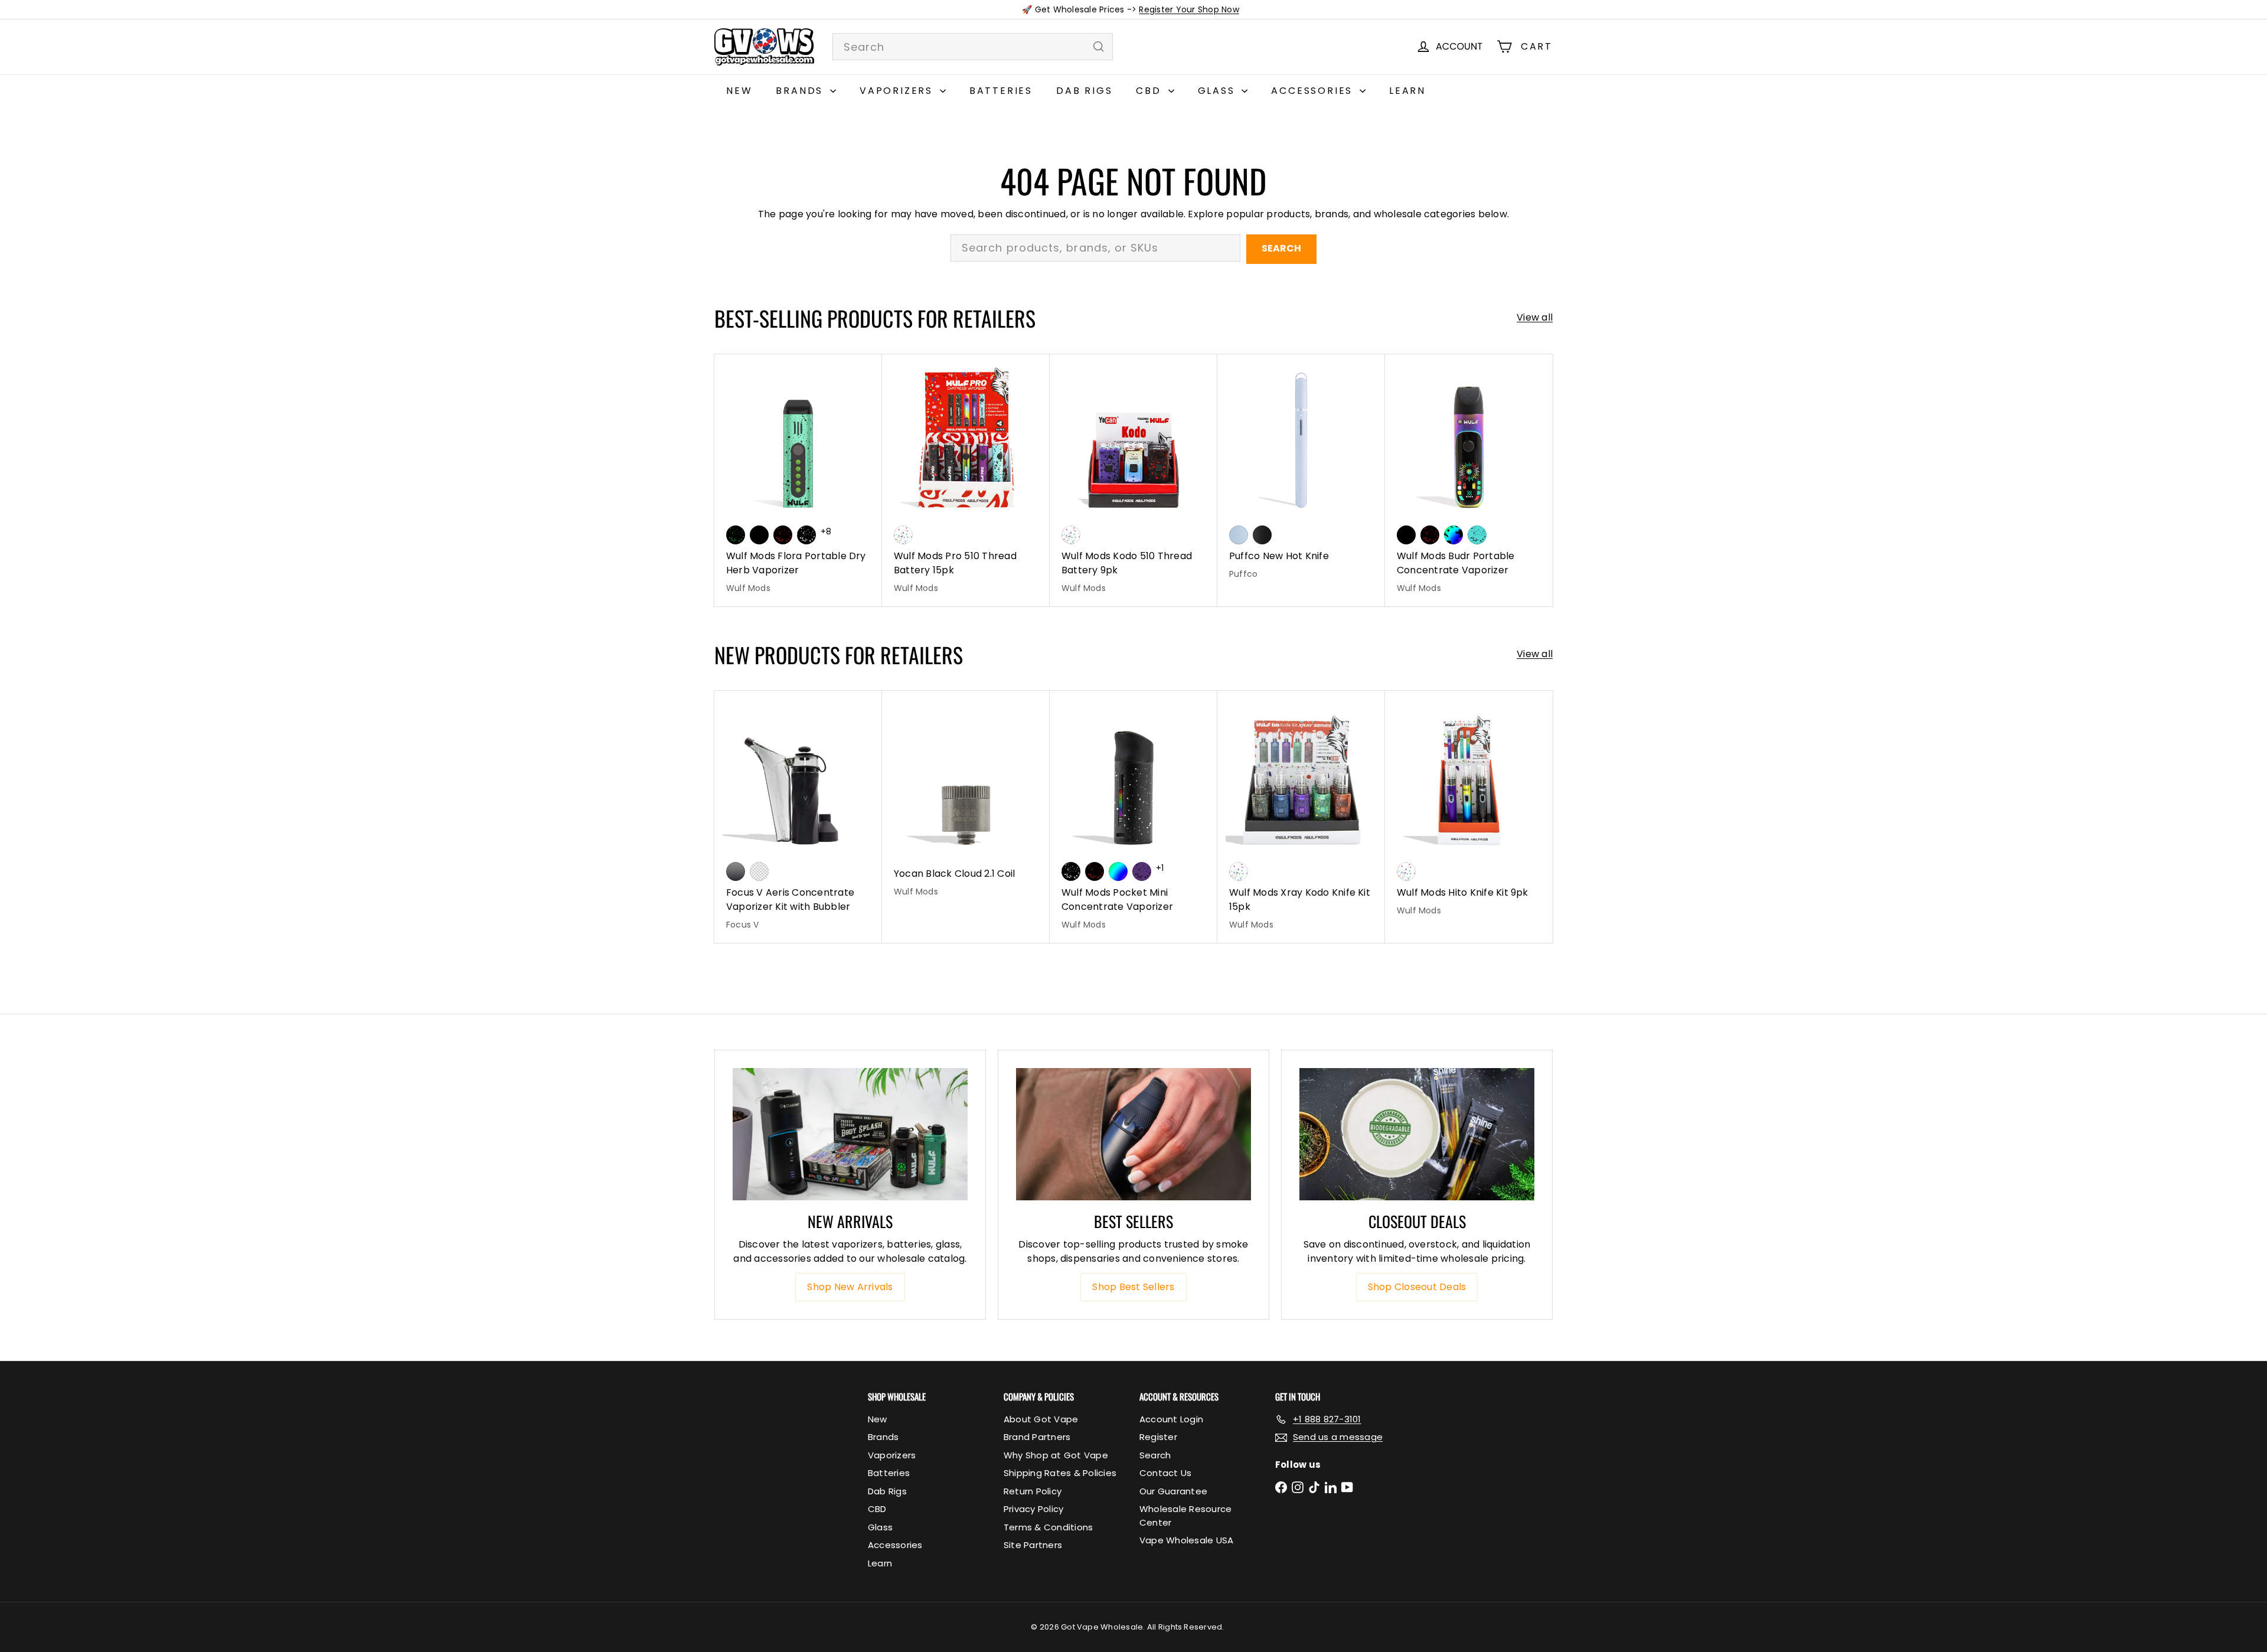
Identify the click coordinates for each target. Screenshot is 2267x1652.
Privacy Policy (1033, 1509)
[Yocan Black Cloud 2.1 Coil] (966, 800)
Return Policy (1033, 1491)
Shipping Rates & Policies (1060, 1473)
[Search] (1099, 47)
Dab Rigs (1084, 91)
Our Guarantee (1173, 1491)
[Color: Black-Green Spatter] (736, 535)
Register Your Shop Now (1189, 9)
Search (1281, 248)
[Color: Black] (759, 535)
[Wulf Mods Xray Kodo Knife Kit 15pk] (1301, 817)
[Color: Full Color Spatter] (1453, 535)
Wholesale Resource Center (1185, 1516)
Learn (1407, 91)
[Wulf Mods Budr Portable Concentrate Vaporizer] (1469, 480)
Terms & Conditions (1048, 1527)
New (739, 91)
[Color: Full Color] (1118, 871)
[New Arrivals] (850, 1134)
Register (1158, 1437)
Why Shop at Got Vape (1056, 1455)
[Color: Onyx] (1262, 535)
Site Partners (1033, 1545)
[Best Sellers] (1133, 1134)
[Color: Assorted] (903, 535)
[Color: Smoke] (736, 871)
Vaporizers (898, 91)
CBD (1150, 91)
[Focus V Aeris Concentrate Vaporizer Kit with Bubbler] (798, 817)
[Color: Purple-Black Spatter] (1142, 871)
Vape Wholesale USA (1186, 1540)
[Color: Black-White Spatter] (806, 535)
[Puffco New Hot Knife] (1301, 473)
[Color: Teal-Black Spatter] (1477, 535)
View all (1535, 317)
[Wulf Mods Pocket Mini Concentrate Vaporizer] (1133, 817)
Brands (801, 91)
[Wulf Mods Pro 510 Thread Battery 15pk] (966, 480)
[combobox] (973, 47)
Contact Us (1165, 1473)
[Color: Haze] (1239, 535)
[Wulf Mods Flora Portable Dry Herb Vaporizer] (798, 480)
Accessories (1314, 91)
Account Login (1171, 1419)
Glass (1219, 91)
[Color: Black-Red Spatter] (783, 535)
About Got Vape (1041, 1419)
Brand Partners (1037, 1437)
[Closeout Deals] (1417, 1134)
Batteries (1001, 91)
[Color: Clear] (759, 871)
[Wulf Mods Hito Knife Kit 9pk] (1469, 810)
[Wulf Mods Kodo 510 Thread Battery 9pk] (1133, 480)
